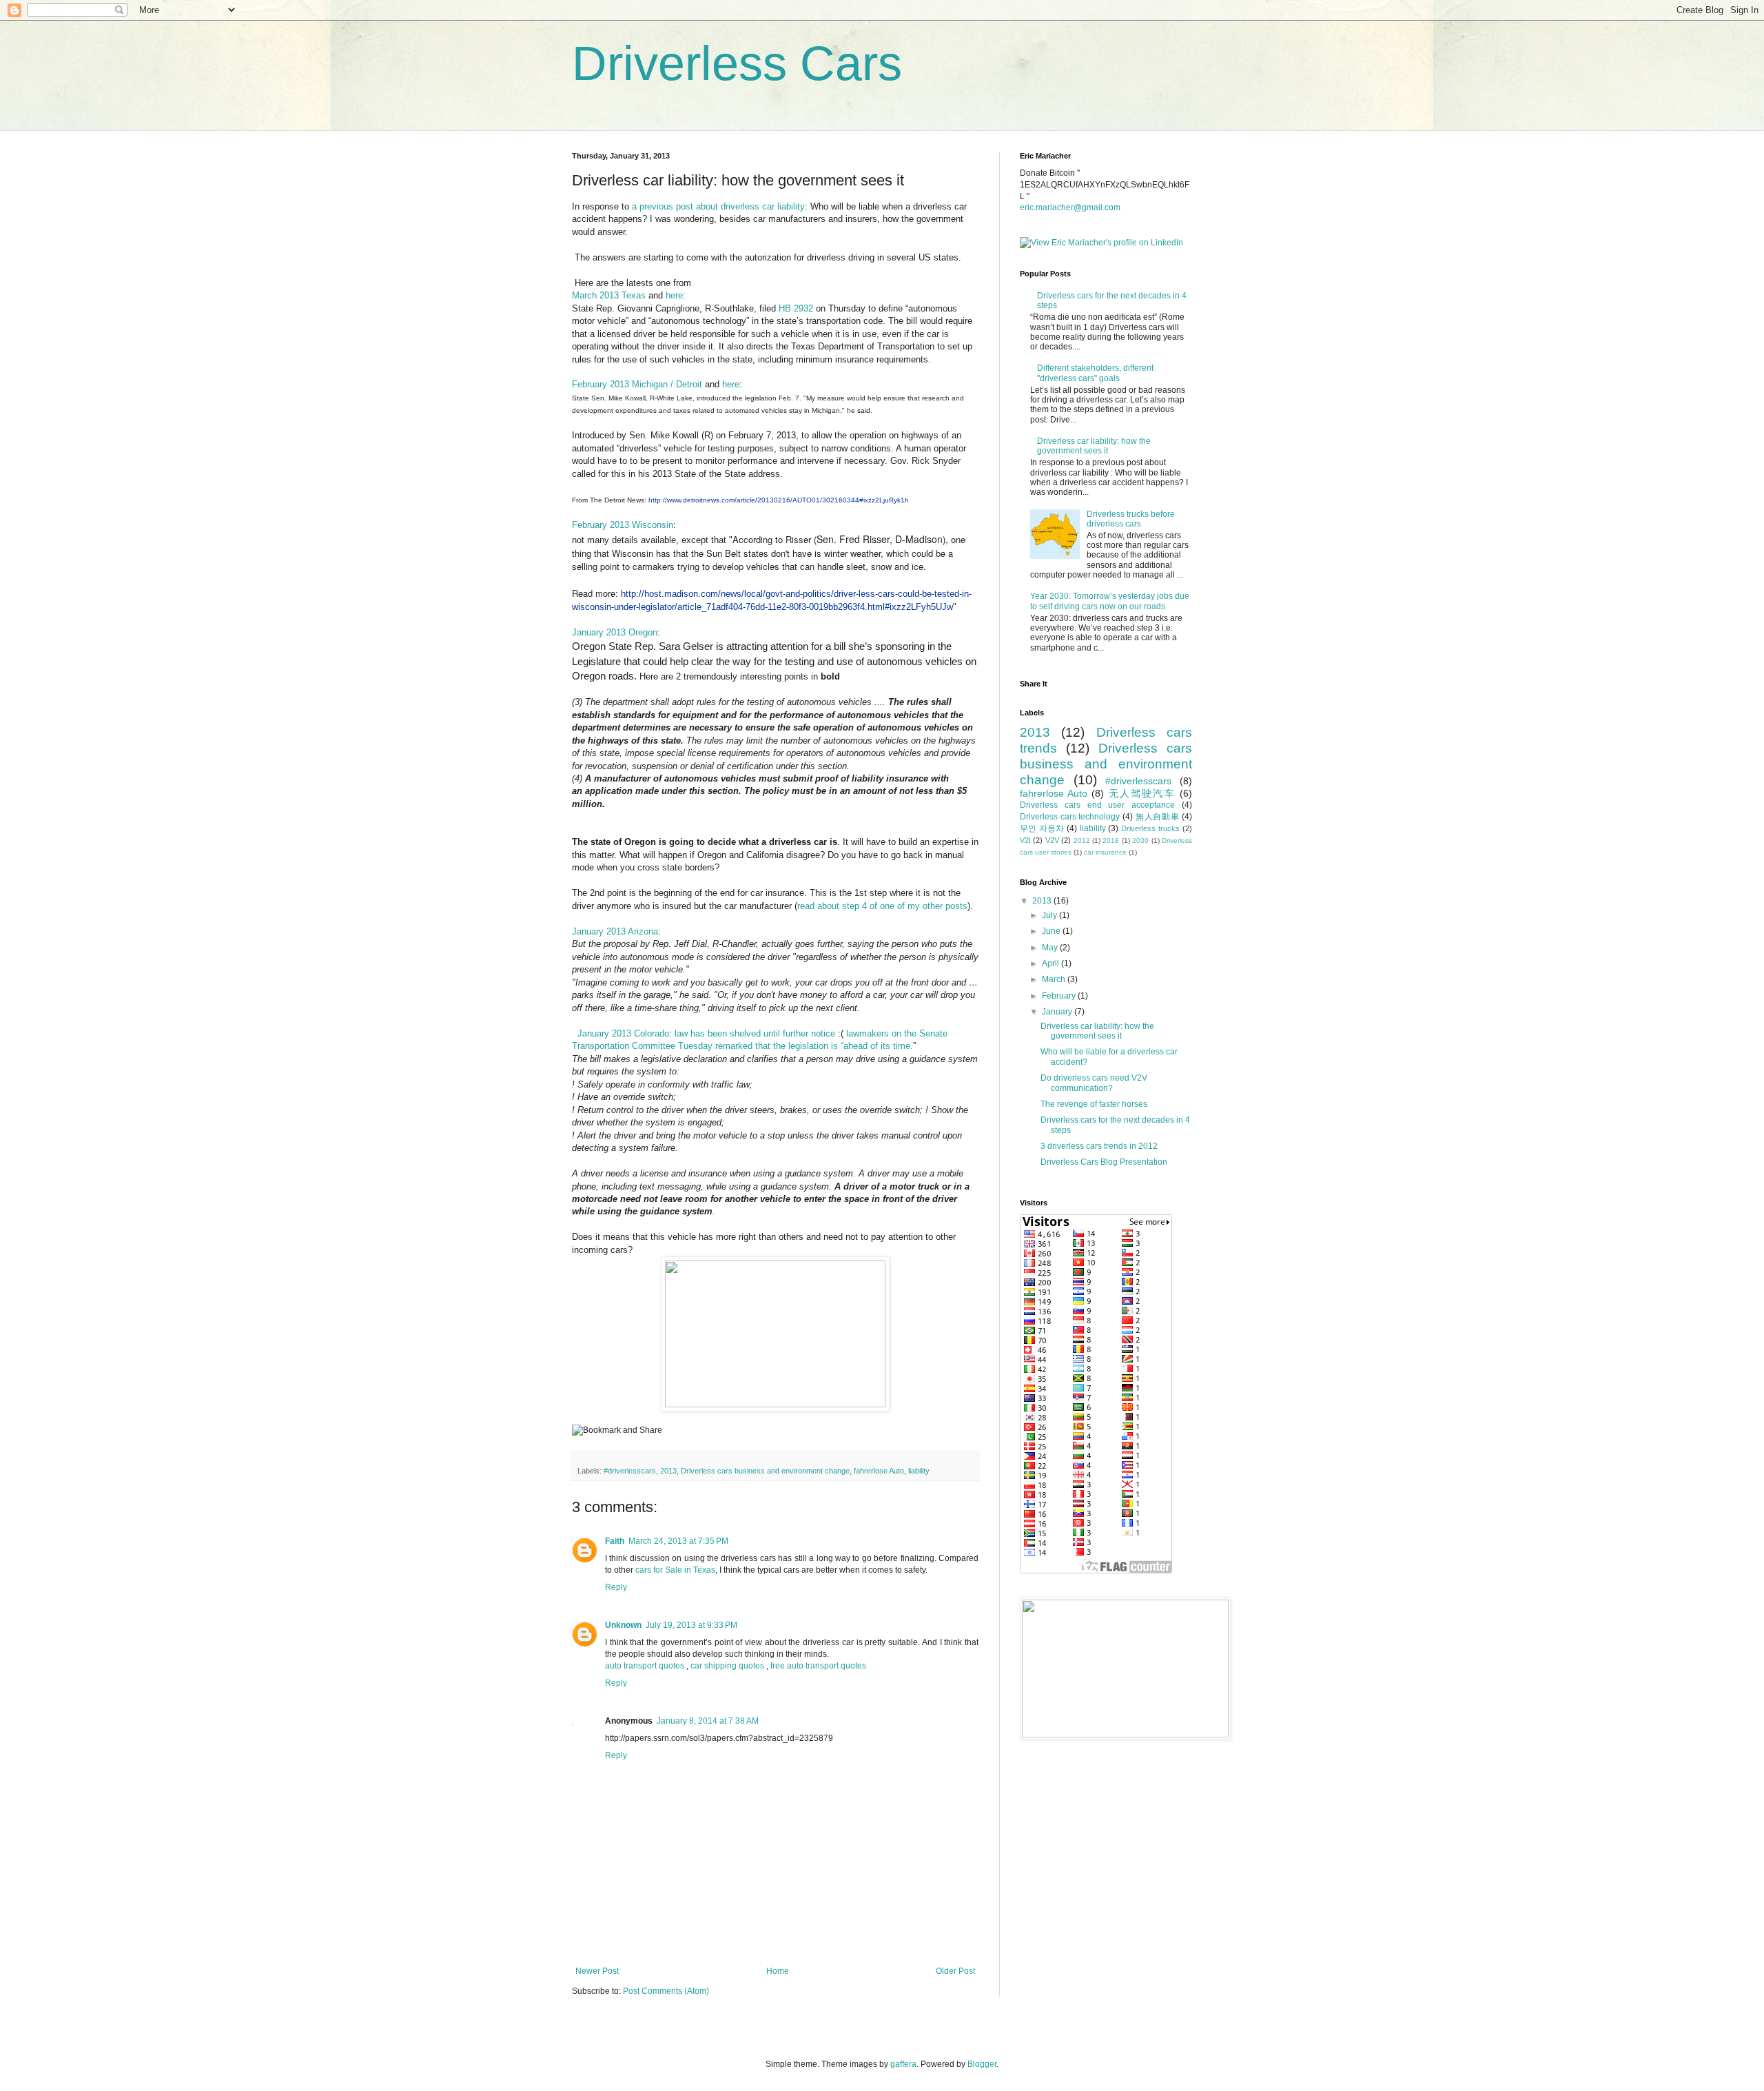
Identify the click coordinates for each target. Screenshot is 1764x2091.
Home (778, 1971)
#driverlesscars (630, 1471)
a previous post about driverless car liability (718, 206)
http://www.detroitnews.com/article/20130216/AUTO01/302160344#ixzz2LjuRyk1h (779, 500)
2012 (1082, 840)
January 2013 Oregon (615, 632)
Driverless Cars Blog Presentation (1104, 1162)
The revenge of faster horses (1094, 1104)
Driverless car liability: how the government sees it (1094, 446)
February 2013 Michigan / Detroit (637, 384)
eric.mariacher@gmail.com (1070, 207)
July (1050, 915)
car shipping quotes (727, 1666)
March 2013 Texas (609, 295)
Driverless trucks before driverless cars (1131, 519)
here (674, 295)
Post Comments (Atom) (666, 1991)
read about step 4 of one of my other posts (882, 906)
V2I (1025, 840)
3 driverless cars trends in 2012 (1099, 1146)
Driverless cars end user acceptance (1097, 805)
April (1052, 963)
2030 (1140, 840)
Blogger (982, 2064)
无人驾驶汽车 (1142, 793)
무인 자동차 (1042, 828)
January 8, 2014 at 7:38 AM (708, 1721)
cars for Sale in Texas (675, 1570)
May (1051, 948)
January (1058, 1012)
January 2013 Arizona (615, 931)
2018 (1111, 840)
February (1060, 996)
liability (919, 1471)
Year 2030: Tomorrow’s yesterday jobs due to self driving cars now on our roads (1110, 601)
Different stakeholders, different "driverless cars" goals (1095, 373)
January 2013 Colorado (623, 1033)
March (1055, 979)
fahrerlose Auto (879, 1471)
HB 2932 (796, 308)
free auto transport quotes (818, 1666)
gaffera (903, 2064)
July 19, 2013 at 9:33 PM (691, 1625)
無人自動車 (1158, 817)
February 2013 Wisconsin (623, 525)
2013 (668, 1471)
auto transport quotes (645, 1666)
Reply (616, 1587)
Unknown (623, 1625)
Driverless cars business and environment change (765, 1471)
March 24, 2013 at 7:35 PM (678, 1541)
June (1052, 931)
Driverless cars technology (1070, 817)
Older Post (955, 1971)
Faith (615, 1541)
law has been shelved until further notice (755, 1033)
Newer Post (597, 1971)
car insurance (1105, 852)
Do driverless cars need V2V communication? (1094, 1083)
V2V (1052, 840)
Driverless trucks (1150, 828)
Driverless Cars (737, 63)
